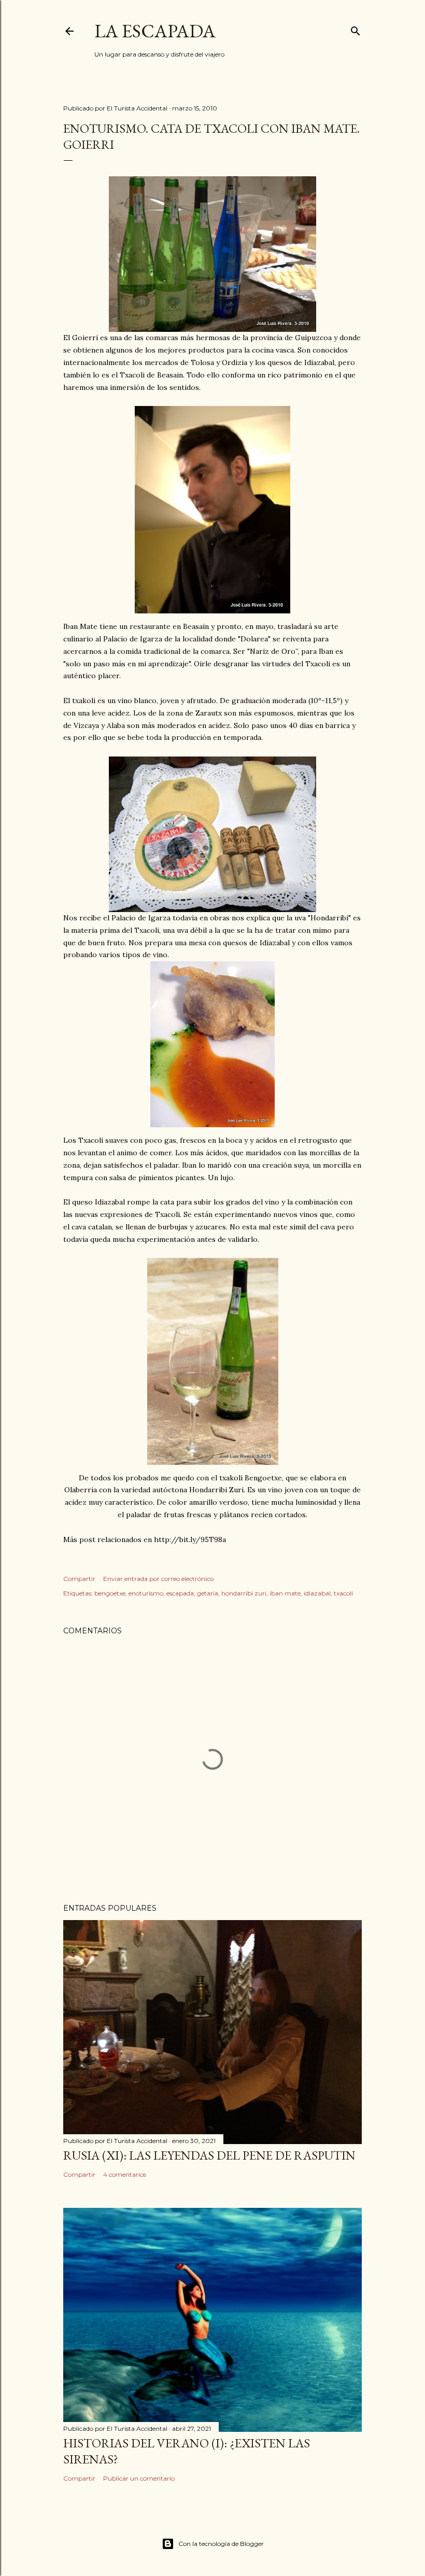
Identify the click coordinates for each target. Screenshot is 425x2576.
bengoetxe (110, 1593)
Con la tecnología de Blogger (221, 2544)
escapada (180, 1593)
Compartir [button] (79, 1579)
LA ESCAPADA (155, 31)
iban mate (285, 1593)
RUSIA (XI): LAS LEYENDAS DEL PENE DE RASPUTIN (209, 2155)
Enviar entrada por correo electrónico (158, 1579)
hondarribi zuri (244, 1593)
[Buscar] (356, 29)
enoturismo (146, 1593)
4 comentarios (125, 2174)
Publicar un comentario (139, 2478)
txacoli (343, 1593)
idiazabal (317, 1593)
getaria (208, 1593)
